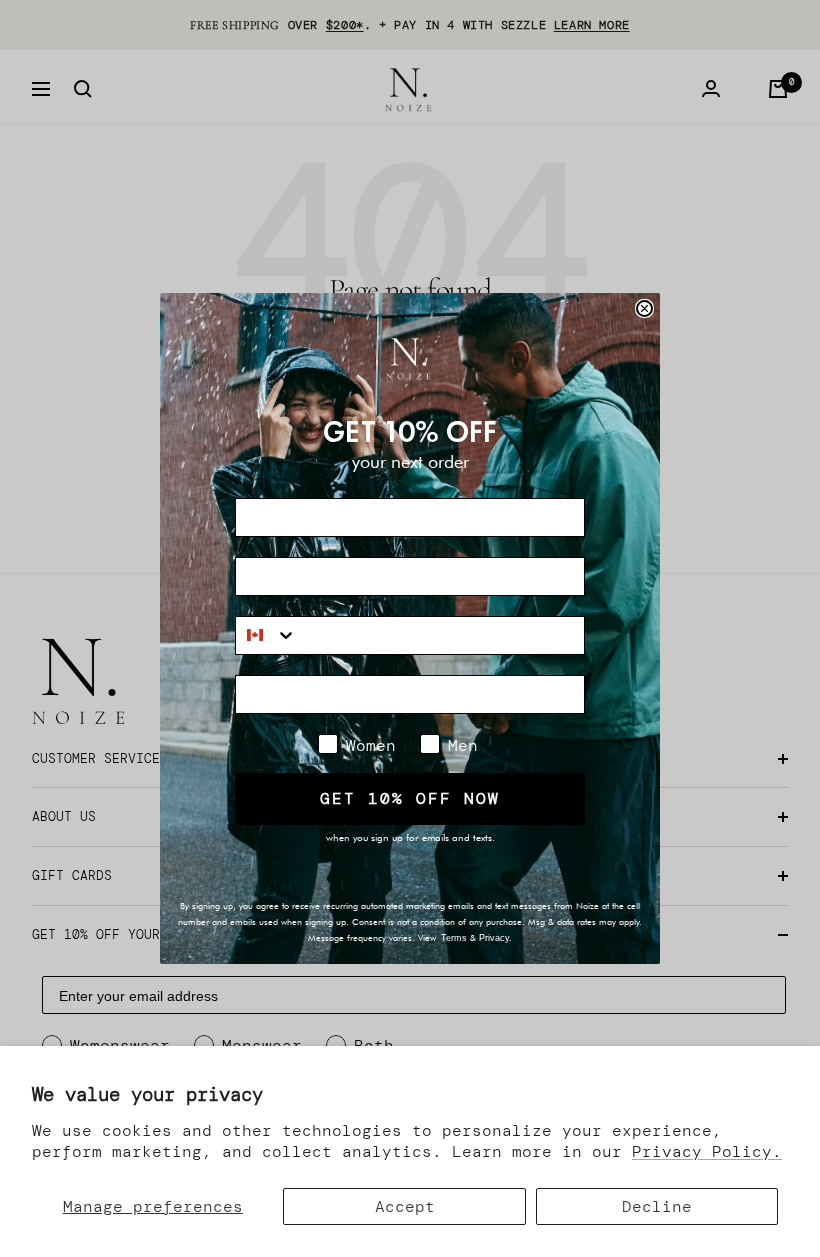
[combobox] (266, 635)
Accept (405, 1206)
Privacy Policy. (707, 1151)
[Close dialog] (644, 308)
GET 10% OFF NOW (410, 798)
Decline (657, 1206)
